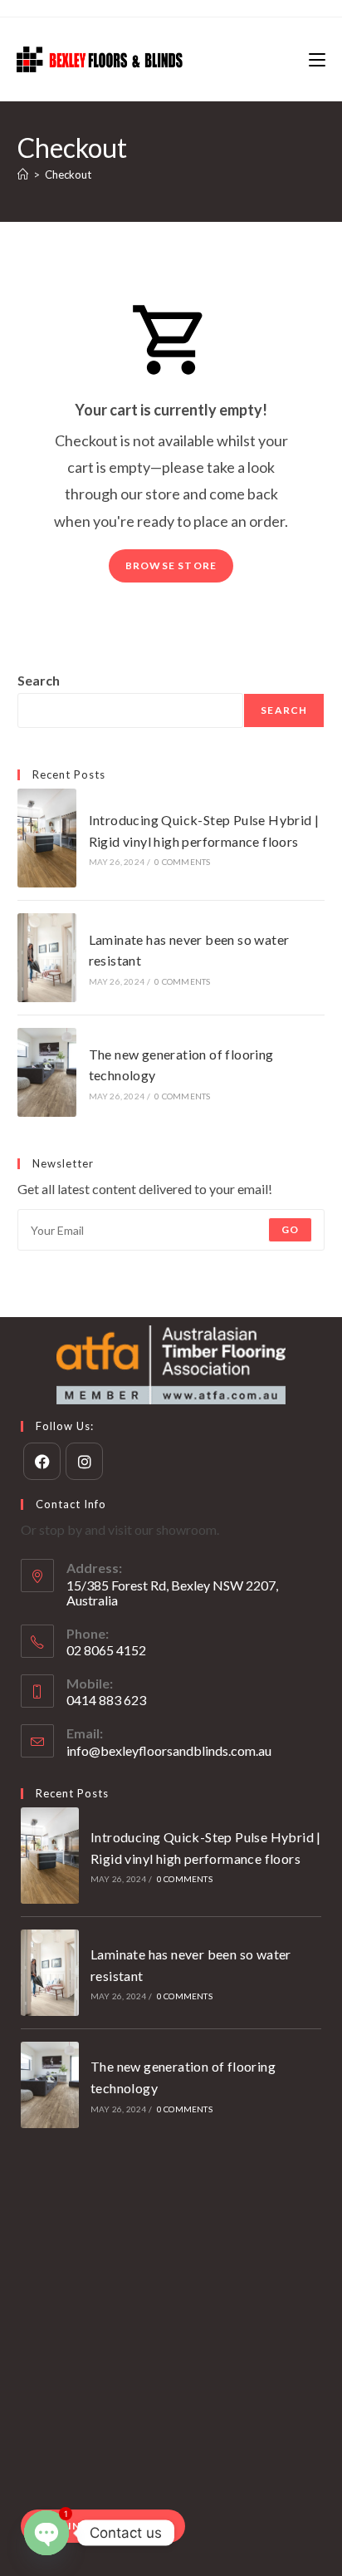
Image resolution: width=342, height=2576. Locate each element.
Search (39, 680)
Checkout (68, 175)
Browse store (171, 565)
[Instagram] (84, 1461)
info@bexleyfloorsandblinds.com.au (169, 1750)
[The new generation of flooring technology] (47, 1072)
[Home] (23, 175)
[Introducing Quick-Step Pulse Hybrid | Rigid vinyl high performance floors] (47, 838)
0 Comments (182, 862)
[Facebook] (42, 1461)
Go (290, 1229)
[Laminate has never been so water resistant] (47, 958)
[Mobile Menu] (317, 59)
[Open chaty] (46, 2533)
